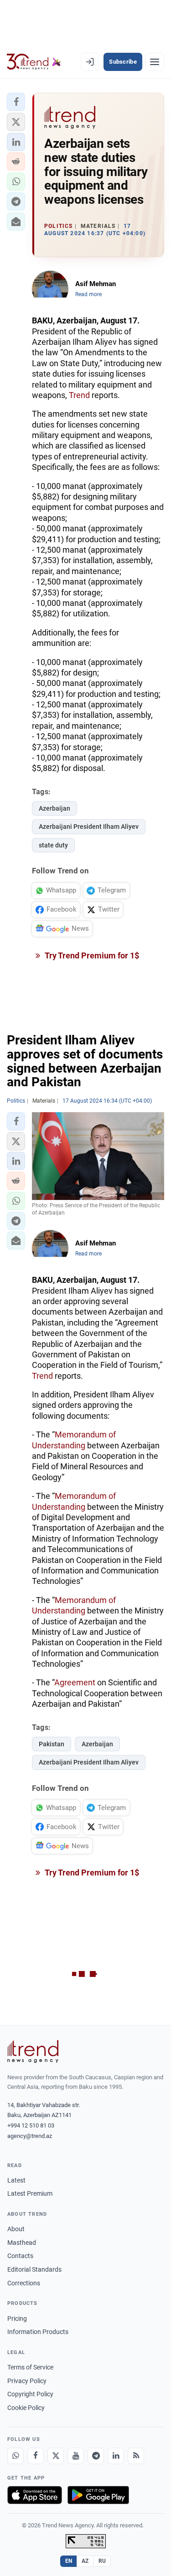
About (16, 2229)
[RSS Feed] (136, 2456)
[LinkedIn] (116, 2456)
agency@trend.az (30, 2136)
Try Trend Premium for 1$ (91, 955)
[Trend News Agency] (33, 2052)
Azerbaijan (54, 808)
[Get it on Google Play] (98, 2495)
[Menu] (155, 62)
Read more (88, 294)
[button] (16, 102)
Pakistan (52, 1744)
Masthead (22, 2243)
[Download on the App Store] (35, 2495)
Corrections (24, 2283)
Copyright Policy (30, 2394)
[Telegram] (96, 2456)
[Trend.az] (34, 62)
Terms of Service (30, 2367)
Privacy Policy (27, 2381)
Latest (16, 2180)
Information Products (38, 2332)
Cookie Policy (26, 2408)
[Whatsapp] (16, 2456)
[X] (56, 2456)
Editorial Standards (34, 2269)
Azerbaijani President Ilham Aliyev (89, 827)
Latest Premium (30, 2193)
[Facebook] (36, 2456)
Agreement (75, 1682)
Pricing (17, 2319)
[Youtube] (76, 2456)
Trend (79, 395)
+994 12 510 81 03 (31, 2125)
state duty (53, 845)
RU (102, 2561)
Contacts (20, 2256)
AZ (85, 2561)
